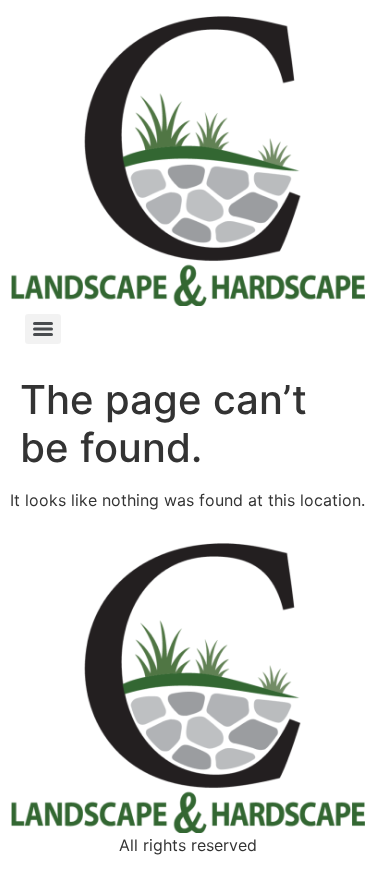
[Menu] (43, 329)
